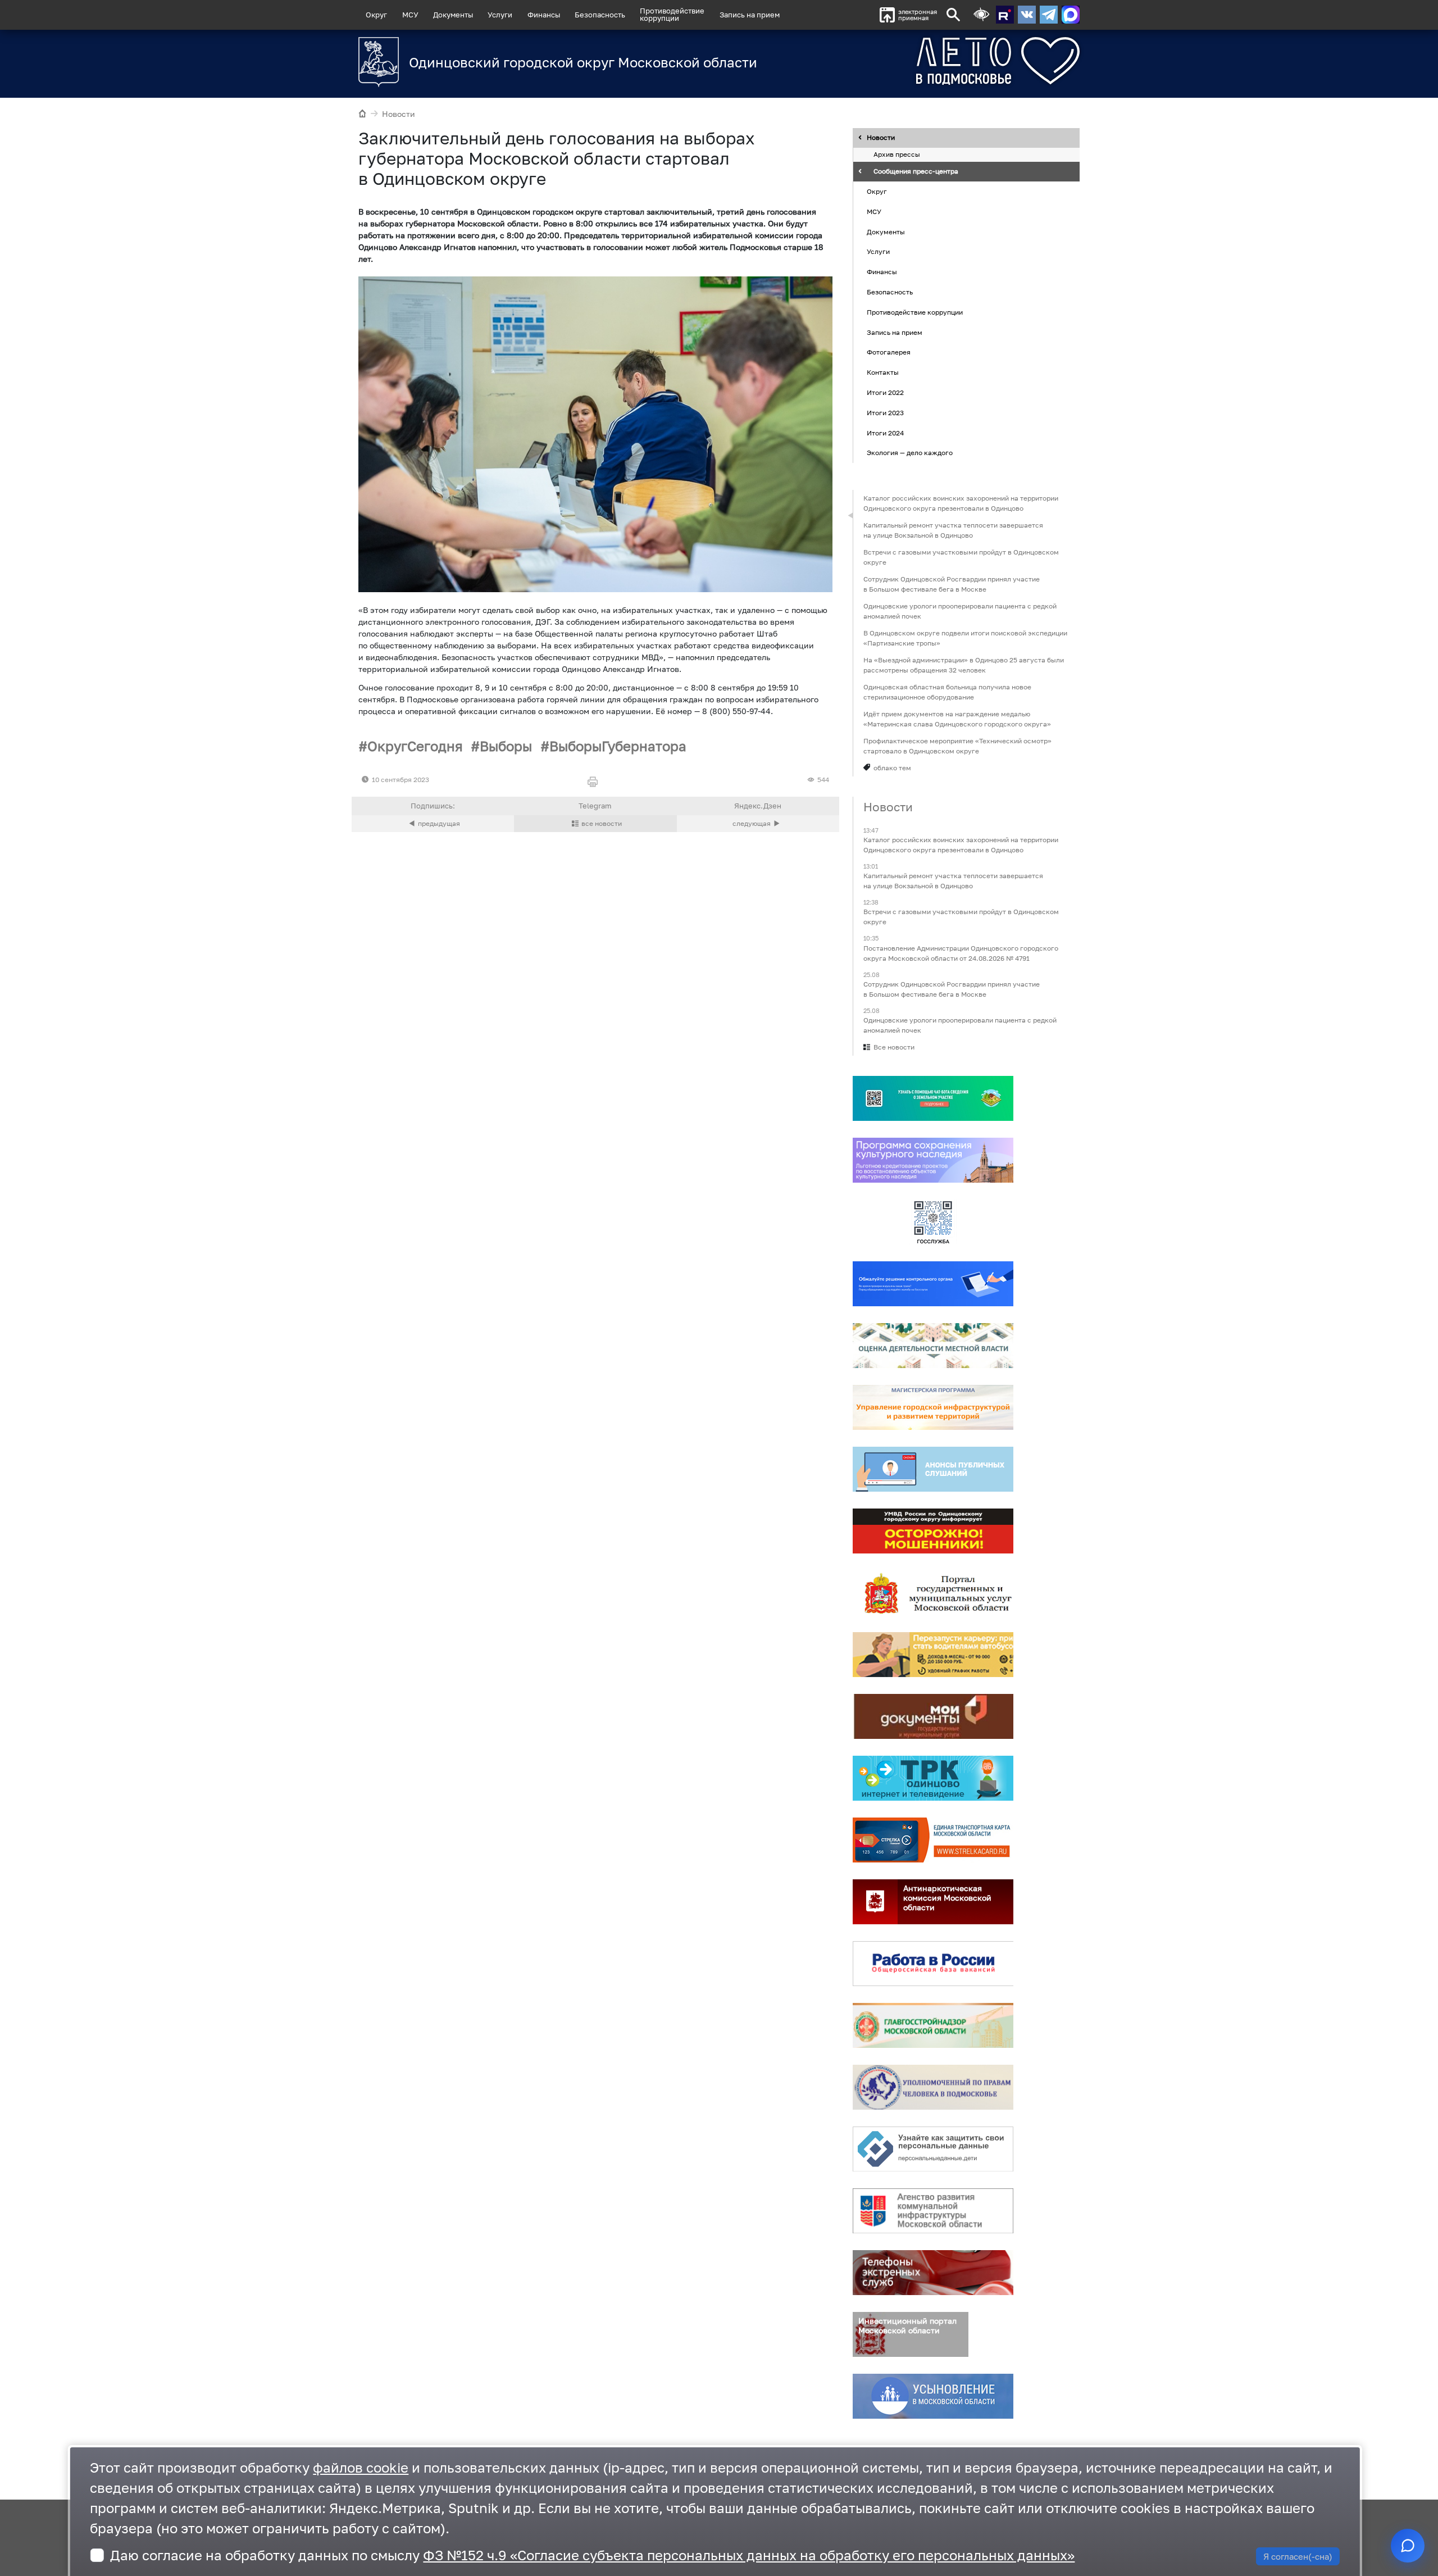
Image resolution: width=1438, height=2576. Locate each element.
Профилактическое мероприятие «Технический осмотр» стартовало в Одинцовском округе (957, 746)
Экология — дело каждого (910, 453)
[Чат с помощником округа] (1408, 2546)
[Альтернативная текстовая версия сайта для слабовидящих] (981, 15)
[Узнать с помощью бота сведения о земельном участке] (933, 1098)
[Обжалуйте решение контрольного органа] (933, 1284)
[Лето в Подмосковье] (935, 61)
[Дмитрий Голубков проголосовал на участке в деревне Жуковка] (758, 824)
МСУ (410, 15)
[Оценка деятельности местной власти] (933, 1346)
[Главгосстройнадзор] (933, 2025)
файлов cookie (361, 2467)
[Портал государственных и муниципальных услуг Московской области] (933, 1593)
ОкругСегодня (415, 746)
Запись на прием (750, 15)
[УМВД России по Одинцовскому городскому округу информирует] (933, 1531)
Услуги (500, 15)
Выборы (506, 746)
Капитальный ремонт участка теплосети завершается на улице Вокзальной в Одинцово (953, 530)
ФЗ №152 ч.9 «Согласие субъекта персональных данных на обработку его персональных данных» (749, 2555)
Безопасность (600, 15)
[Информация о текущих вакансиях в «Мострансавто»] (933, 1655)
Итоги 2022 (885, 392)
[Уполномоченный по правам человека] (933, 2087)
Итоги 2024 (885, 433)
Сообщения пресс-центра (916, 172)
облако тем (892, 768)
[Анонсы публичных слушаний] (933, 1469)
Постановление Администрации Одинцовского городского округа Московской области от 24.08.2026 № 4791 (961, 953)
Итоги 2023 (885, 413)
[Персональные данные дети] (933, 2149)
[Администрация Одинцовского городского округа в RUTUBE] (1005, 15)
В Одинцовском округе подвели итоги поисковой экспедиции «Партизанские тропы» (965, 638)
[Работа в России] (933, 1964)
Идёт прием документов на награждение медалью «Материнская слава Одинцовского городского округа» (957, 719)
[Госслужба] (933, 1222)
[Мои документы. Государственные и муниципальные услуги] (933, 1716)
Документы (453, 15)
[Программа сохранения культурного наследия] (933, 1160)
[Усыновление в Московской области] (933, 2396)
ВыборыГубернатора (618, 746)
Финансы (544, 15)
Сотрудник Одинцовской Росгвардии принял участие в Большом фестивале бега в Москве (952, 584)
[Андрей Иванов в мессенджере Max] (1071, 15)
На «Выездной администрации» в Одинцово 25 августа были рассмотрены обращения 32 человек (964, 665)
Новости (399, 114)
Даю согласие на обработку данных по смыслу (592, 2555)
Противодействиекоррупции (672, 14)
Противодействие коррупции (915, 312)
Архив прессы (897, 155)
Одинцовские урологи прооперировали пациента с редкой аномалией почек (960, 611)
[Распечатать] (595, 782)
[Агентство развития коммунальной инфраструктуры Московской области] (933, 2211)
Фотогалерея (889, 353)
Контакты (883, 372)
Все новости (894, 1047)
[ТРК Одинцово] (933, 1778)
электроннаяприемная (918, 15)
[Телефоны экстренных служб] (933, 2273)
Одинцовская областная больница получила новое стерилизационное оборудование (947, 692)
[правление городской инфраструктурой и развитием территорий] (933, 1407)
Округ (376, 15)
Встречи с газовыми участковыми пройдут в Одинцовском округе (961, 557)
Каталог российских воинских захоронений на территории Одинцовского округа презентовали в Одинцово (961, 503)
